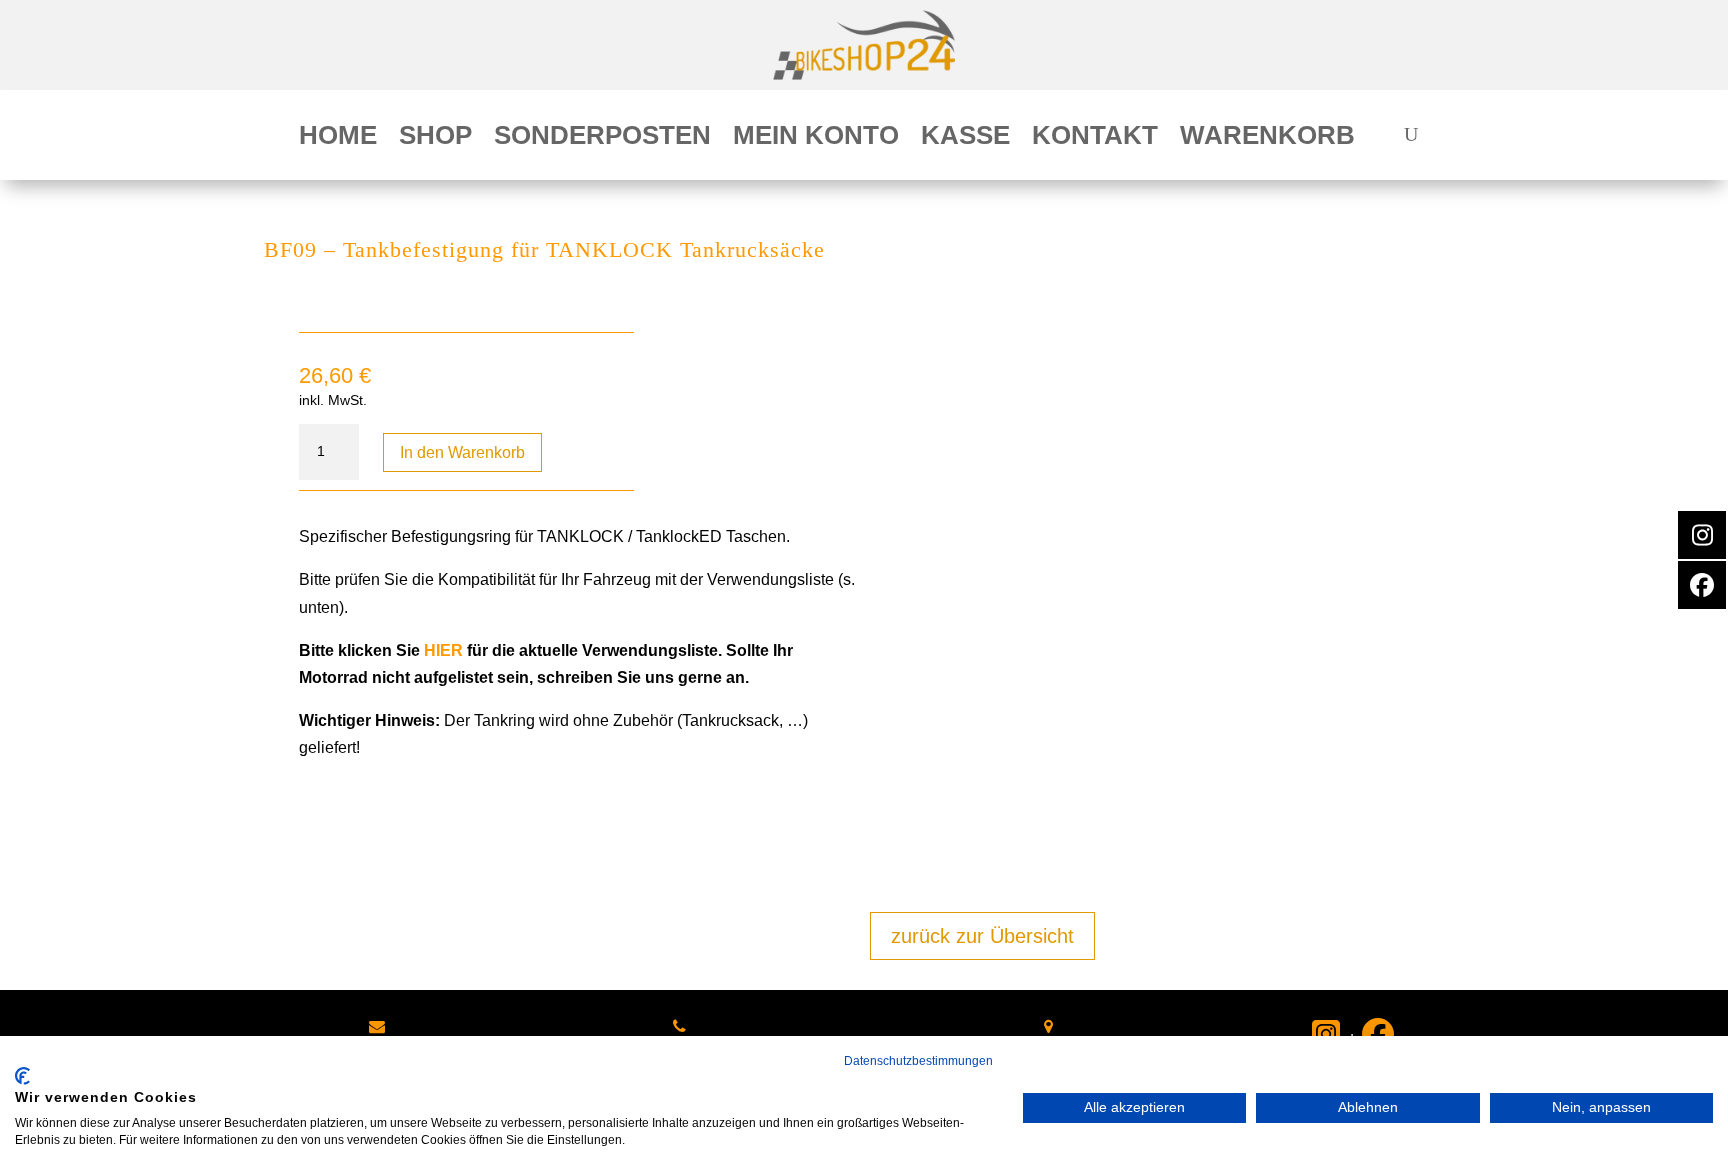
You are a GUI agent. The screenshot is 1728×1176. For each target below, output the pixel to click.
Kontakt (1095, 139)
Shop (435, 139)
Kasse (965, 139)
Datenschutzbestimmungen (918, 1061)
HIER (443, 650)
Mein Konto (816, 139)
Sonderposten (602, 139)
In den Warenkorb (462, 452)
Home (338, 139)
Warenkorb (1267, 139)
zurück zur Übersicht (982, 936)
